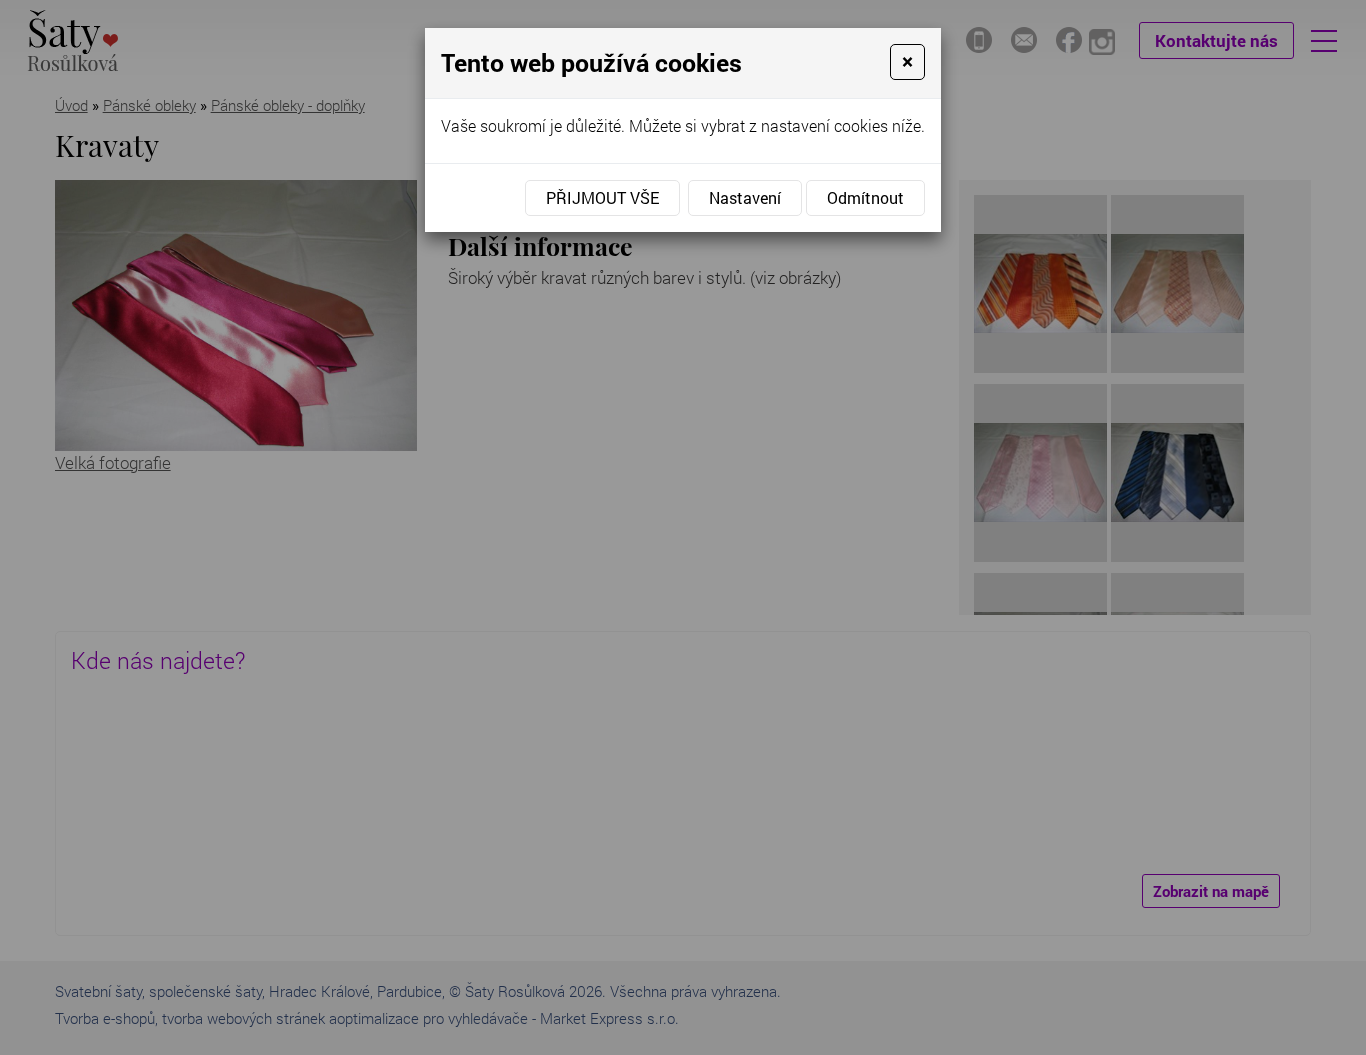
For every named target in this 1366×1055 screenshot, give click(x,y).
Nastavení (745, 197)
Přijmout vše (602, 197)
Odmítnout (865, 197)
